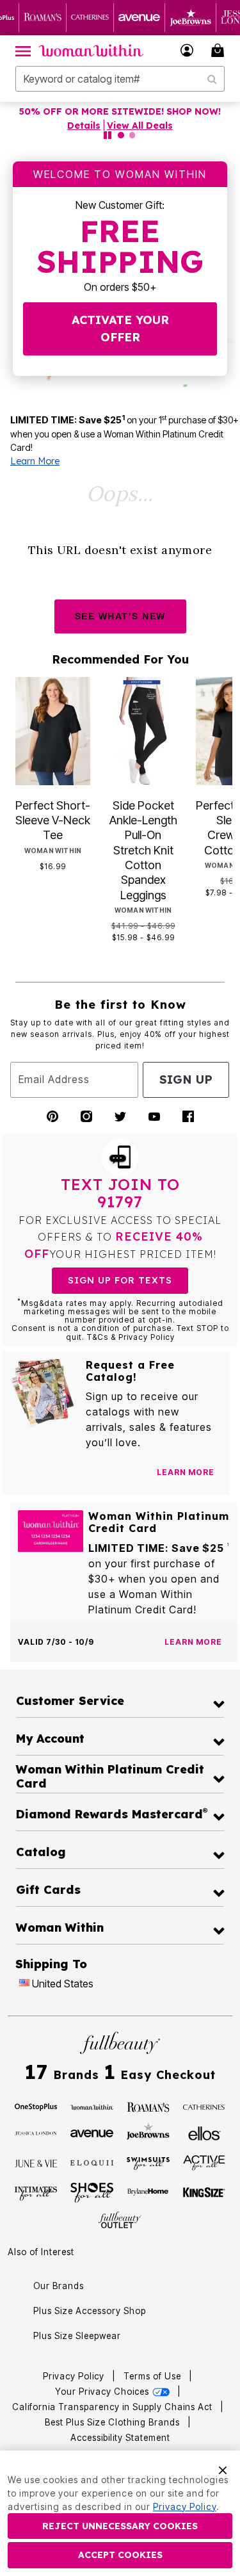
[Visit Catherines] (204, 2106)
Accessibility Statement (120, 2438)
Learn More (35, 461)
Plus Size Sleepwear (77, 2336)
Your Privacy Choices (103, 2392)
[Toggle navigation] (23, 51)
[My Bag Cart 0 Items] (220, 50)
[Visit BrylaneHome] (148, 2193)
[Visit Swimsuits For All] (148, 2162)
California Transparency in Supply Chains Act (114, 2407)
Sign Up (186, 1080)
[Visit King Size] (204, 2193)
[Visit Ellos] (204, 2132)
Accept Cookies (120, 2555)
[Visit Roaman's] (148, 2106)
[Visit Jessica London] (36, 2132)
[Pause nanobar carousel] (108, 135)
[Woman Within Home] (91, 51)
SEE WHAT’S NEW (120, 616)
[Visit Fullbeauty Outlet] (120, 2220)
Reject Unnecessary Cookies (120, 2526)
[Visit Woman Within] (92, 2106)
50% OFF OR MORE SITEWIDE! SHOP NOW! (120, 111)
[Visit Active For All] (204, 2162)
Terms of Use (152, 2376)
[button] (187, 50)
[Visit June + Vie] (36, 2162)
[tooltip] (43, 18)
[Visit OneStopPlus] (36, 2106)
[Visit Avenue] (92, 2132)
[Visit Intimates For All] (36, 2193)
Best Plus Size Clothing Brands (114, 2422)
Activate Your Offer (120, 329)
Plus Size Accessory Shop (90, 2311)
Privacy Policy (74, 2376)
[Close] (223, 2469)
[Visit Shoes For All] (92, 2192)
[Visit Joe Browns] (148, 2132)
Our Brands (59, 2286)
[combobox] (120, 79)
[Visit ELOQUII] (92, 2162)
